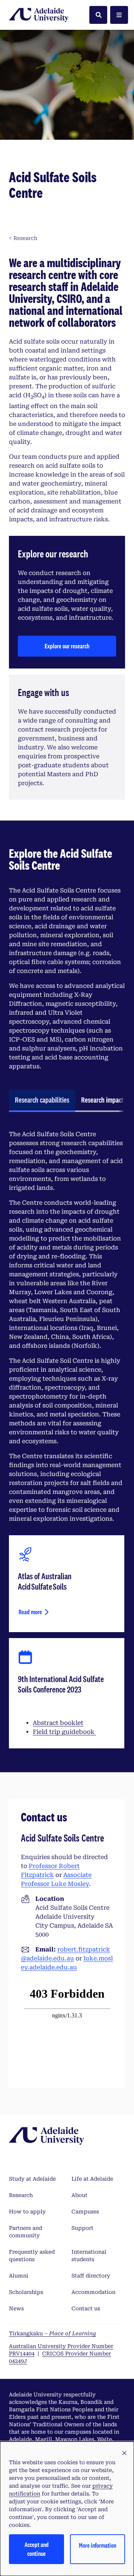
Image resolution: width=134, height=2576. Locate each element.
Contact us (86, 2308)
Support (82, 2228)
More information (98, 2545)
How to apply (27, 2212)
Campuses (85, 2212)
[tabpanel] (67, 1439)
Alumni (19, 2276)
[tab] (42, 1101)
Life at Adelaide (92, 2179)
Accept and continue (37, 2549)
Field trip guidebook (64, 1732)
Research (21, 2195)
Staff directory (91, 2276)
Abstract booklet (58, 1723)
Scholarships (26, 2292)
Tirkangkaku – (52, 2333)
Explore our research (67, 646)
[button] (124, 2453)
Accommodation (93, 2292)
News (16, 2308)
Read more (30, 1612)
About (79, 2195)
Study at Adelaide (32, 2179)
